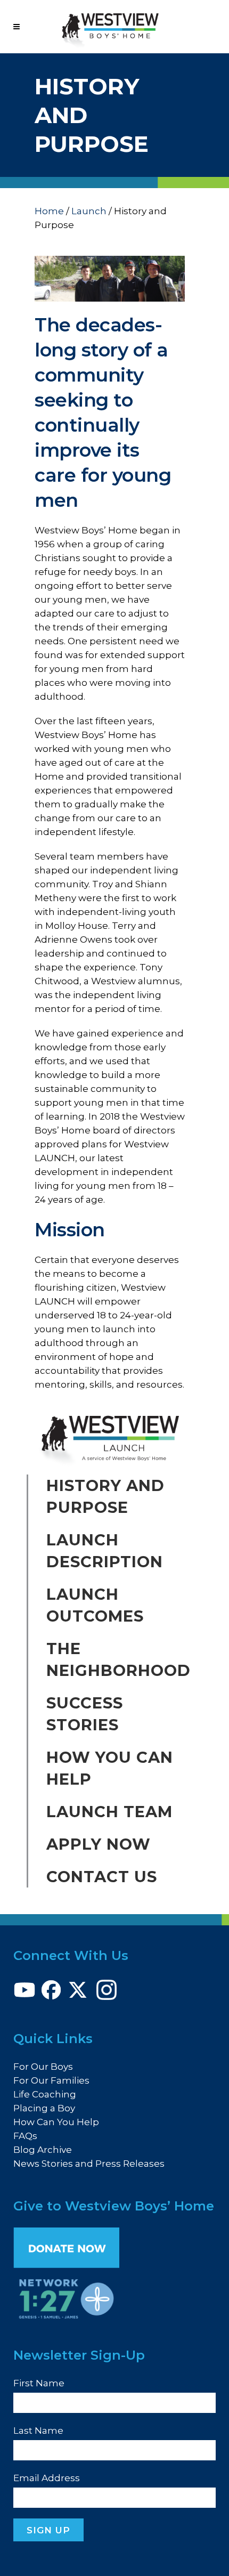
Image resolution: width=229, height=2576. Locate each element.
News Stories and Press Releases (89, 2164)
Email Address (47, 2478)
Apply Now (99, 1844)
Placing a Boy (44, 2108)
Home (49, 211)
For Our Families (51, 2080)
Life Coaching (45, 2094)
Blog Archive (43, 2150)
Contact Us (102, 1877)
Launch (89, 211)
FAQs (25, 2136)
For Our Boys (43, 2067)
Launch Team (109, 1812)
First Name (39, 2383)
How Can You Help (56, 2122)
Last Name (38, 2431)
